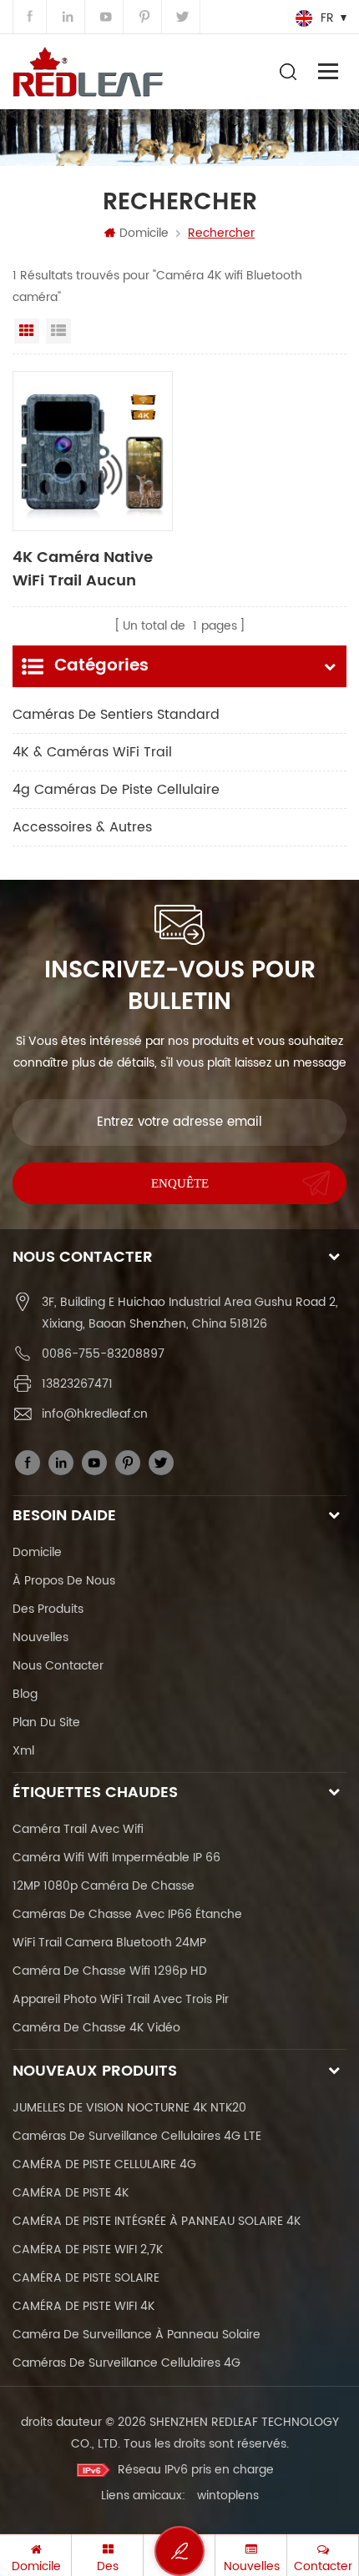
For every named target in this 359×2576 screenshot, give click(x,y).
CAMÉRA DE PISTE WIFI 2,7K (88, 2250)
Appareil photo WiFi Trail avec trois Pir (121, 1999)
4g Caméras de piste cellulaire (116, 790)
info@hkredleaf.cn (95, 1414)
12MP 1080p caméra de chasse (104, 1886)
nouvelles (40, 1637)
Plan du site (46, 1722)
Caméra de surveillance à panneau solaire (137, 2335)
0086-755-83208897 (103, 1354)
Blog (25, 1694)
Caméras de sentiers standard (116, 715)
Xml (23, 1751)
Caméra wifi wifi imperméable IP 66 (116, 1858)
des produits (48, 1609)
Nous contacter (58, 1666)
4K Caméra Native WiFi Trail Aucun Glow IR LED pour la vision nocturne (85, 568)
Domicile (144, 233)
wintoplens (228, 2496)
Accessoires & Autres (82, 827)
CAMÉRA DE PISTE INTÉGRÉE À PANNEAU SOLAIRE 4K (157, 2221)
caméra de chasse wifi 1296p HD (110, 1971)
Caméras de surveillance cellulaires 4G (126, 2363)
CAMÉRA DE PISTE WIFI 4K (83, 2306)
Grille (27, 331)
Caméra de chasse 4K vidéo (96, 2028)
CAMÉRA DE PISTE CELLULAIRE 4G (104, 2164)
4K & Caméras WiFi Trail (92, 752)
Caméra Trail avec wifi (78, 1829)
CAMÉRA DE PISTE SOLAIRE (86, 2278)
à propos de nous (64, 1581)
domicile (37, 1552)
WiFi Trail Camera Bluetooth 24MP (109, 1943)
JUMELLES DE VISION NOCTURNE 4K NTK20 (129, 2108)
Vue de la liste (58, 331)
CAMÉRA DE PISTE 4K (71, 2193)
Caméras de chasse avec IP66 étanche (127, 1914)
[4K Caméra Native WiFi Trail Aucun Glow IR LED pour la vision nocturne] (93, 451)
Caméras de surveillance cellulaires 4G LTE (137, 2136)
